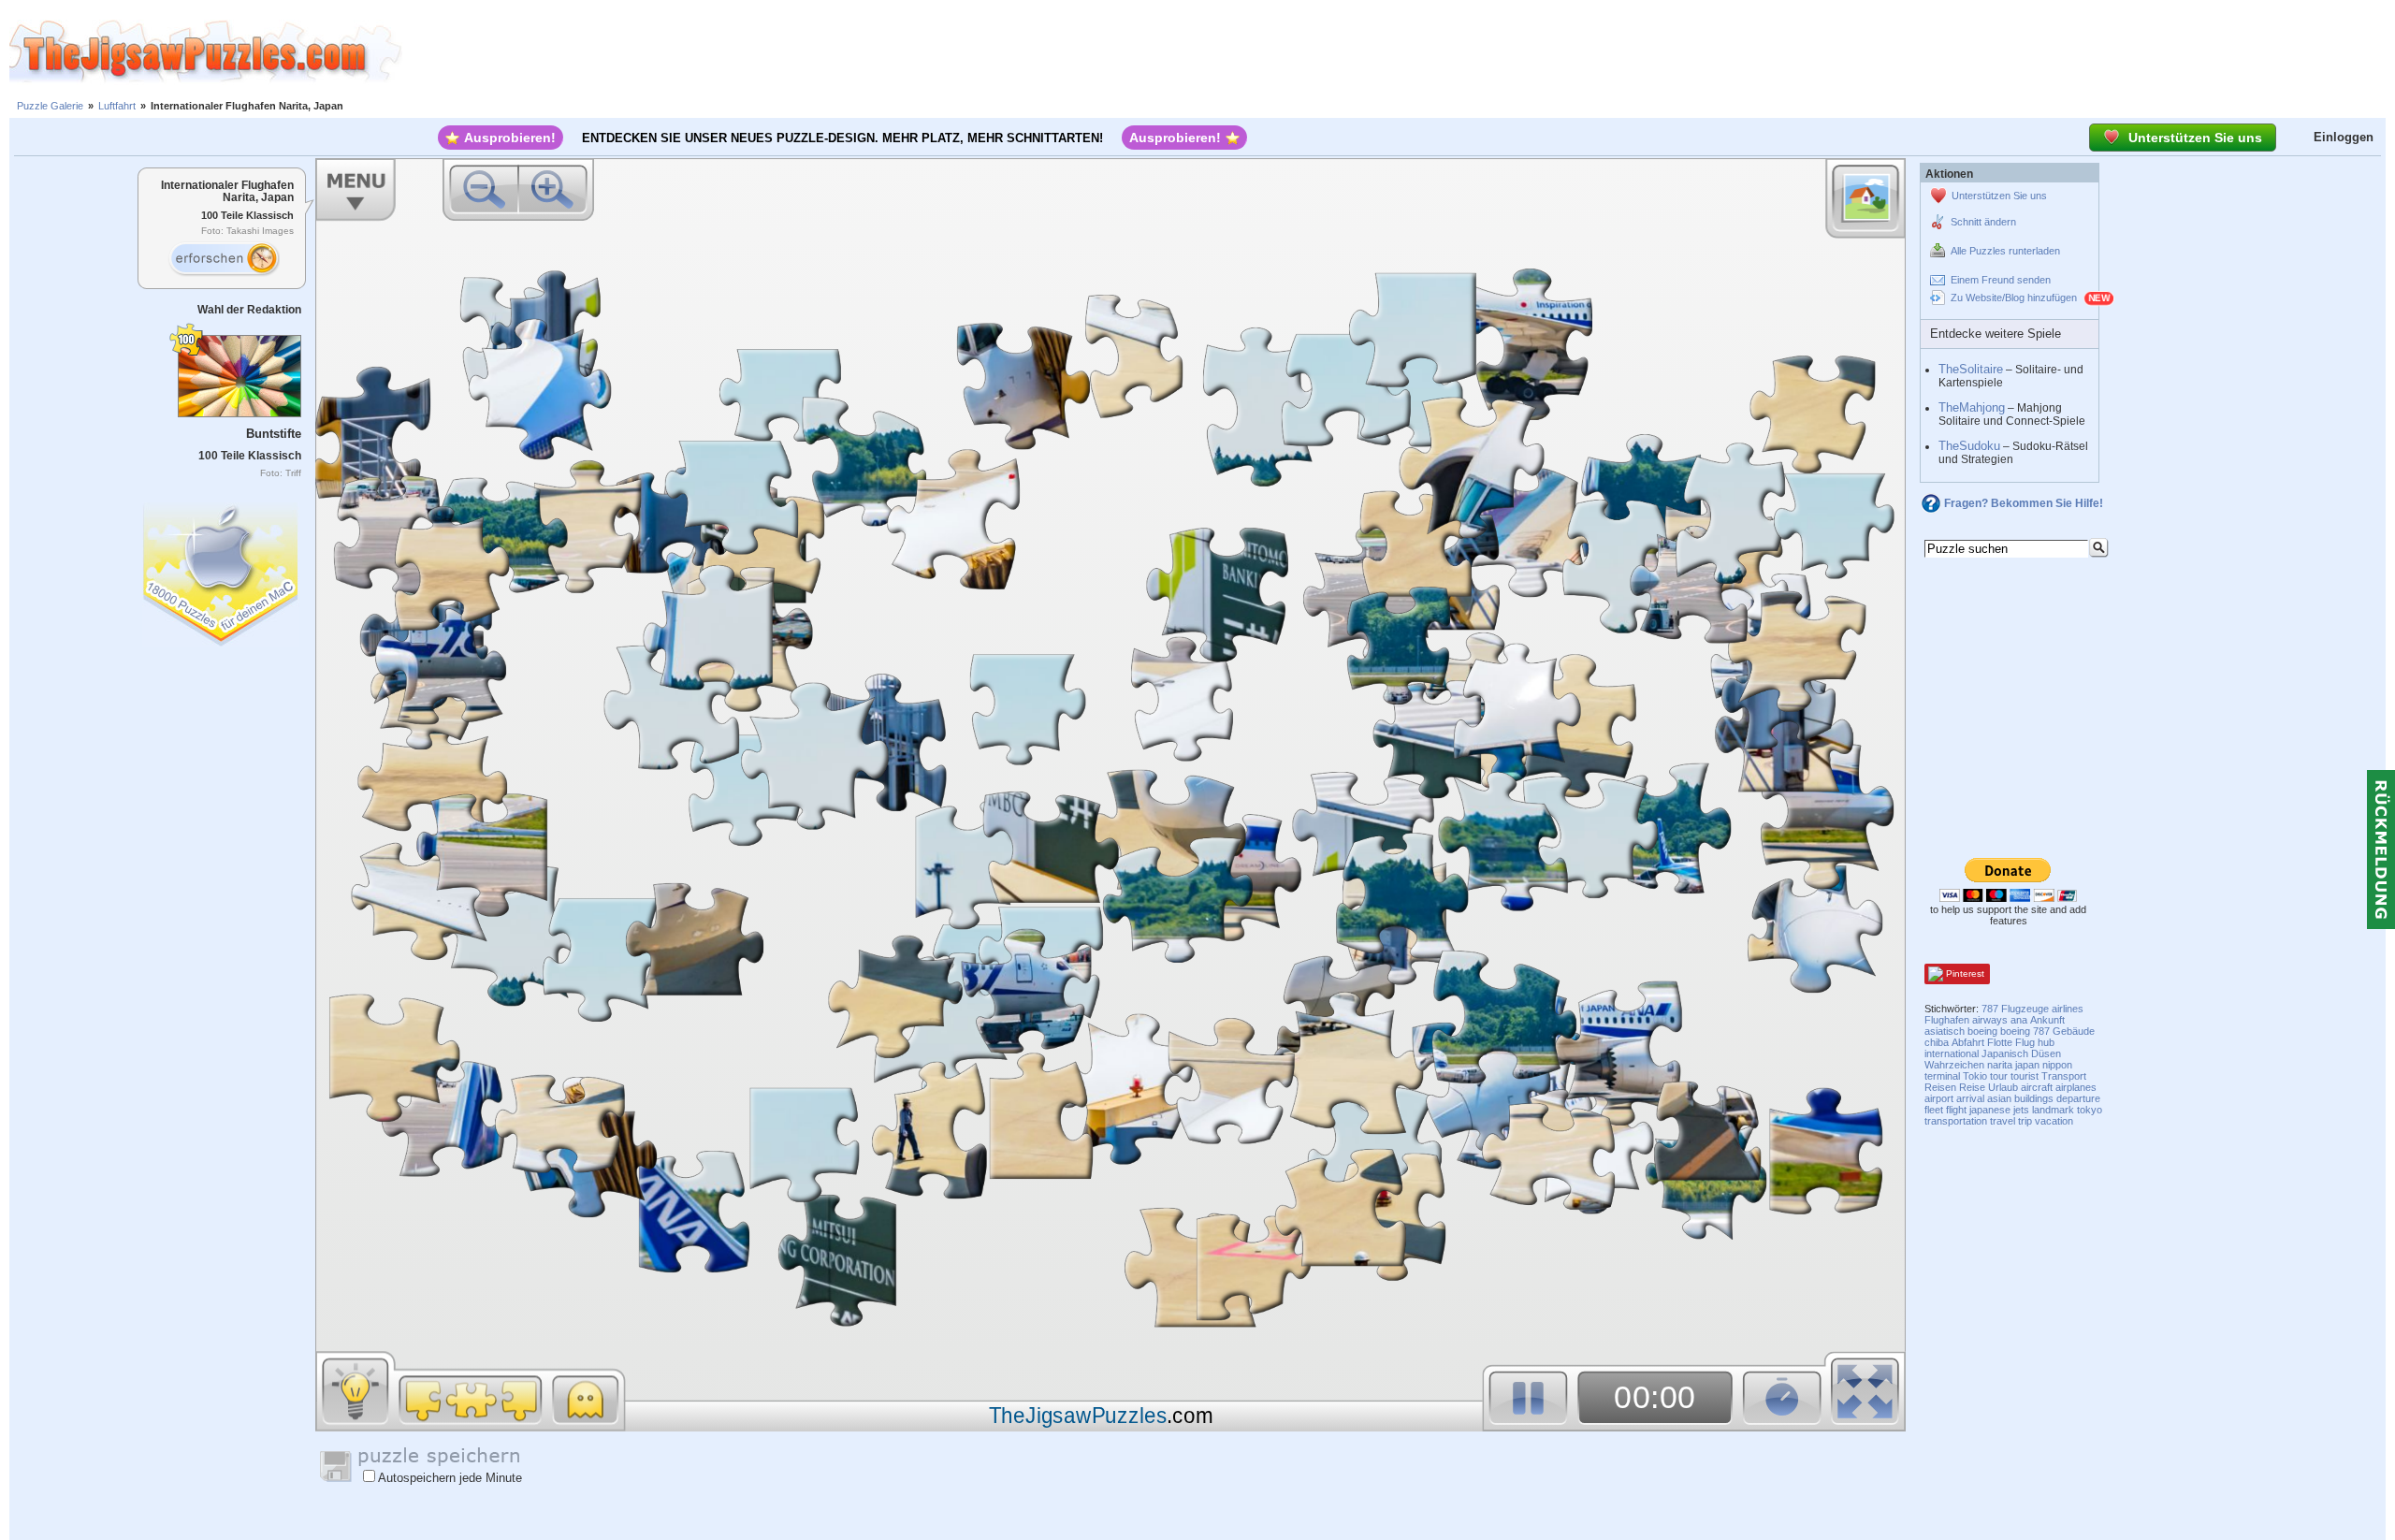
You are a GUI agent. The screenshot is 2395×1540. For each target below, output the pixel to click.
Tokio (1975, 1076)
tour (1999, 1076)
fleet (1934, 1110)
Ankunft (2047, 1020)
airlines (2068, 1009)
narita (2000, 1065)
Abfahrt (1968, 1042)
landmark (2053, 1110)
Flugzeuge (2025, 1009)
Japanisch (2005, 1053)
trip (2025, 1121)
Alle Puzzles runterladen (2005, 251)
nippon (2057, 1065)
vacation (2054, 1121)
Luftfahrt (117, 106)
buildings (2034, 1098)
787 (1990, 1009)
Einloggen (2344, 137)
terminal (1942, 1076)
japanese (1990, 1110)
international (1952, 1053)
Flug (2025, 1042)
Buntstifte (274, 434)
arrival (1970, 1098)
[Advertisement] (1399, 51)
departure (2078, 1098)
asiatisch (1945, 1031)
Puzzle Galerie (50, 106)
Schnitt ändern (1983, 222)
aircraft (2037, 1087)
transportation (1956, 1121)
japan (2027, 1065)
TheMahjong (1972, 407)
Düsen (2046, 1053)
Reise (1972, 1087)
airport (1939, 1098)
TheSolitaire (1971, 369)
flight (1956, 1110)
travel (2003, 1121)
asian (1999, 1098)
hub (2046, 1042)
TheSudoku (1969, 446)
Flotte (2000, 1042)
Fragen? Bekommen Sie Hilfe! (2024, 503)
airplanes (2076, 1087)
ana (2019, 1020)
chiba (1937, 1042)
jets (2021, 1110)
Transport (2064, 1076)
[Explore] (224, 259)
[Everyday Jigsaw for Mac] (222, 570)
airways (1990, 1020)
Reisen (1940, 1087)
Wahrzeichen (1954, 1065)
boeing (1982, 1031)
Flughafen (1947, 1020)
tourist (2025, 1076)
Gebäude (2074, 1031)
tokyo (2090, 1110)
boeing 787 (2025, 1031)
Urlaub (2003, 1087)
